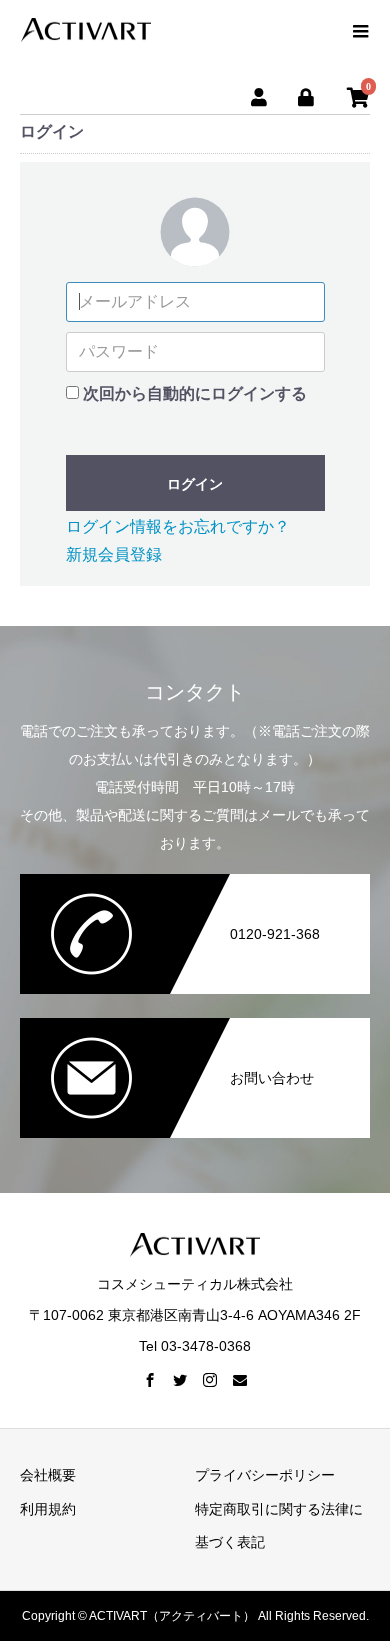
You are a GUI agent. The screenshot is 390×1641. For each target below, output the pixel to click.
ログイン (195, 484)
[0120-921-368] (195, 881)
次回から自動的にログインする (195, 393)
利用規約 (48, 1509)
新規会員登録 (114, 554)
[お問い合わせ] (195, 1025)
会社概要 (48, 1475)
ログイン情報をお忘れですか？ (178, 526)
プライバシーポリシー (265, 1475)
